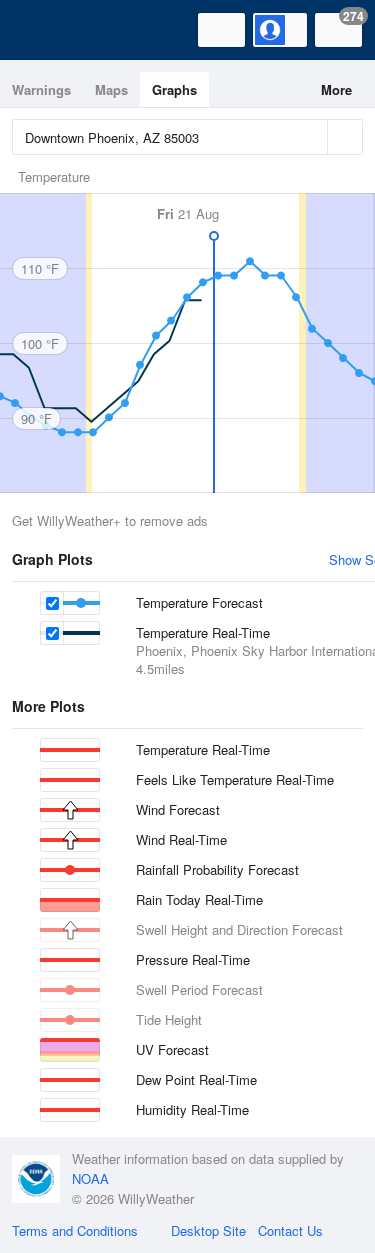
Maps (111, 89)
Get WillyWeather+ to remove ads (110, 520)
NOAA (90, 1178)
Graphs (174, 89)
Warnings (41, 89)
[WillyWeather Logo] (45, 30)
